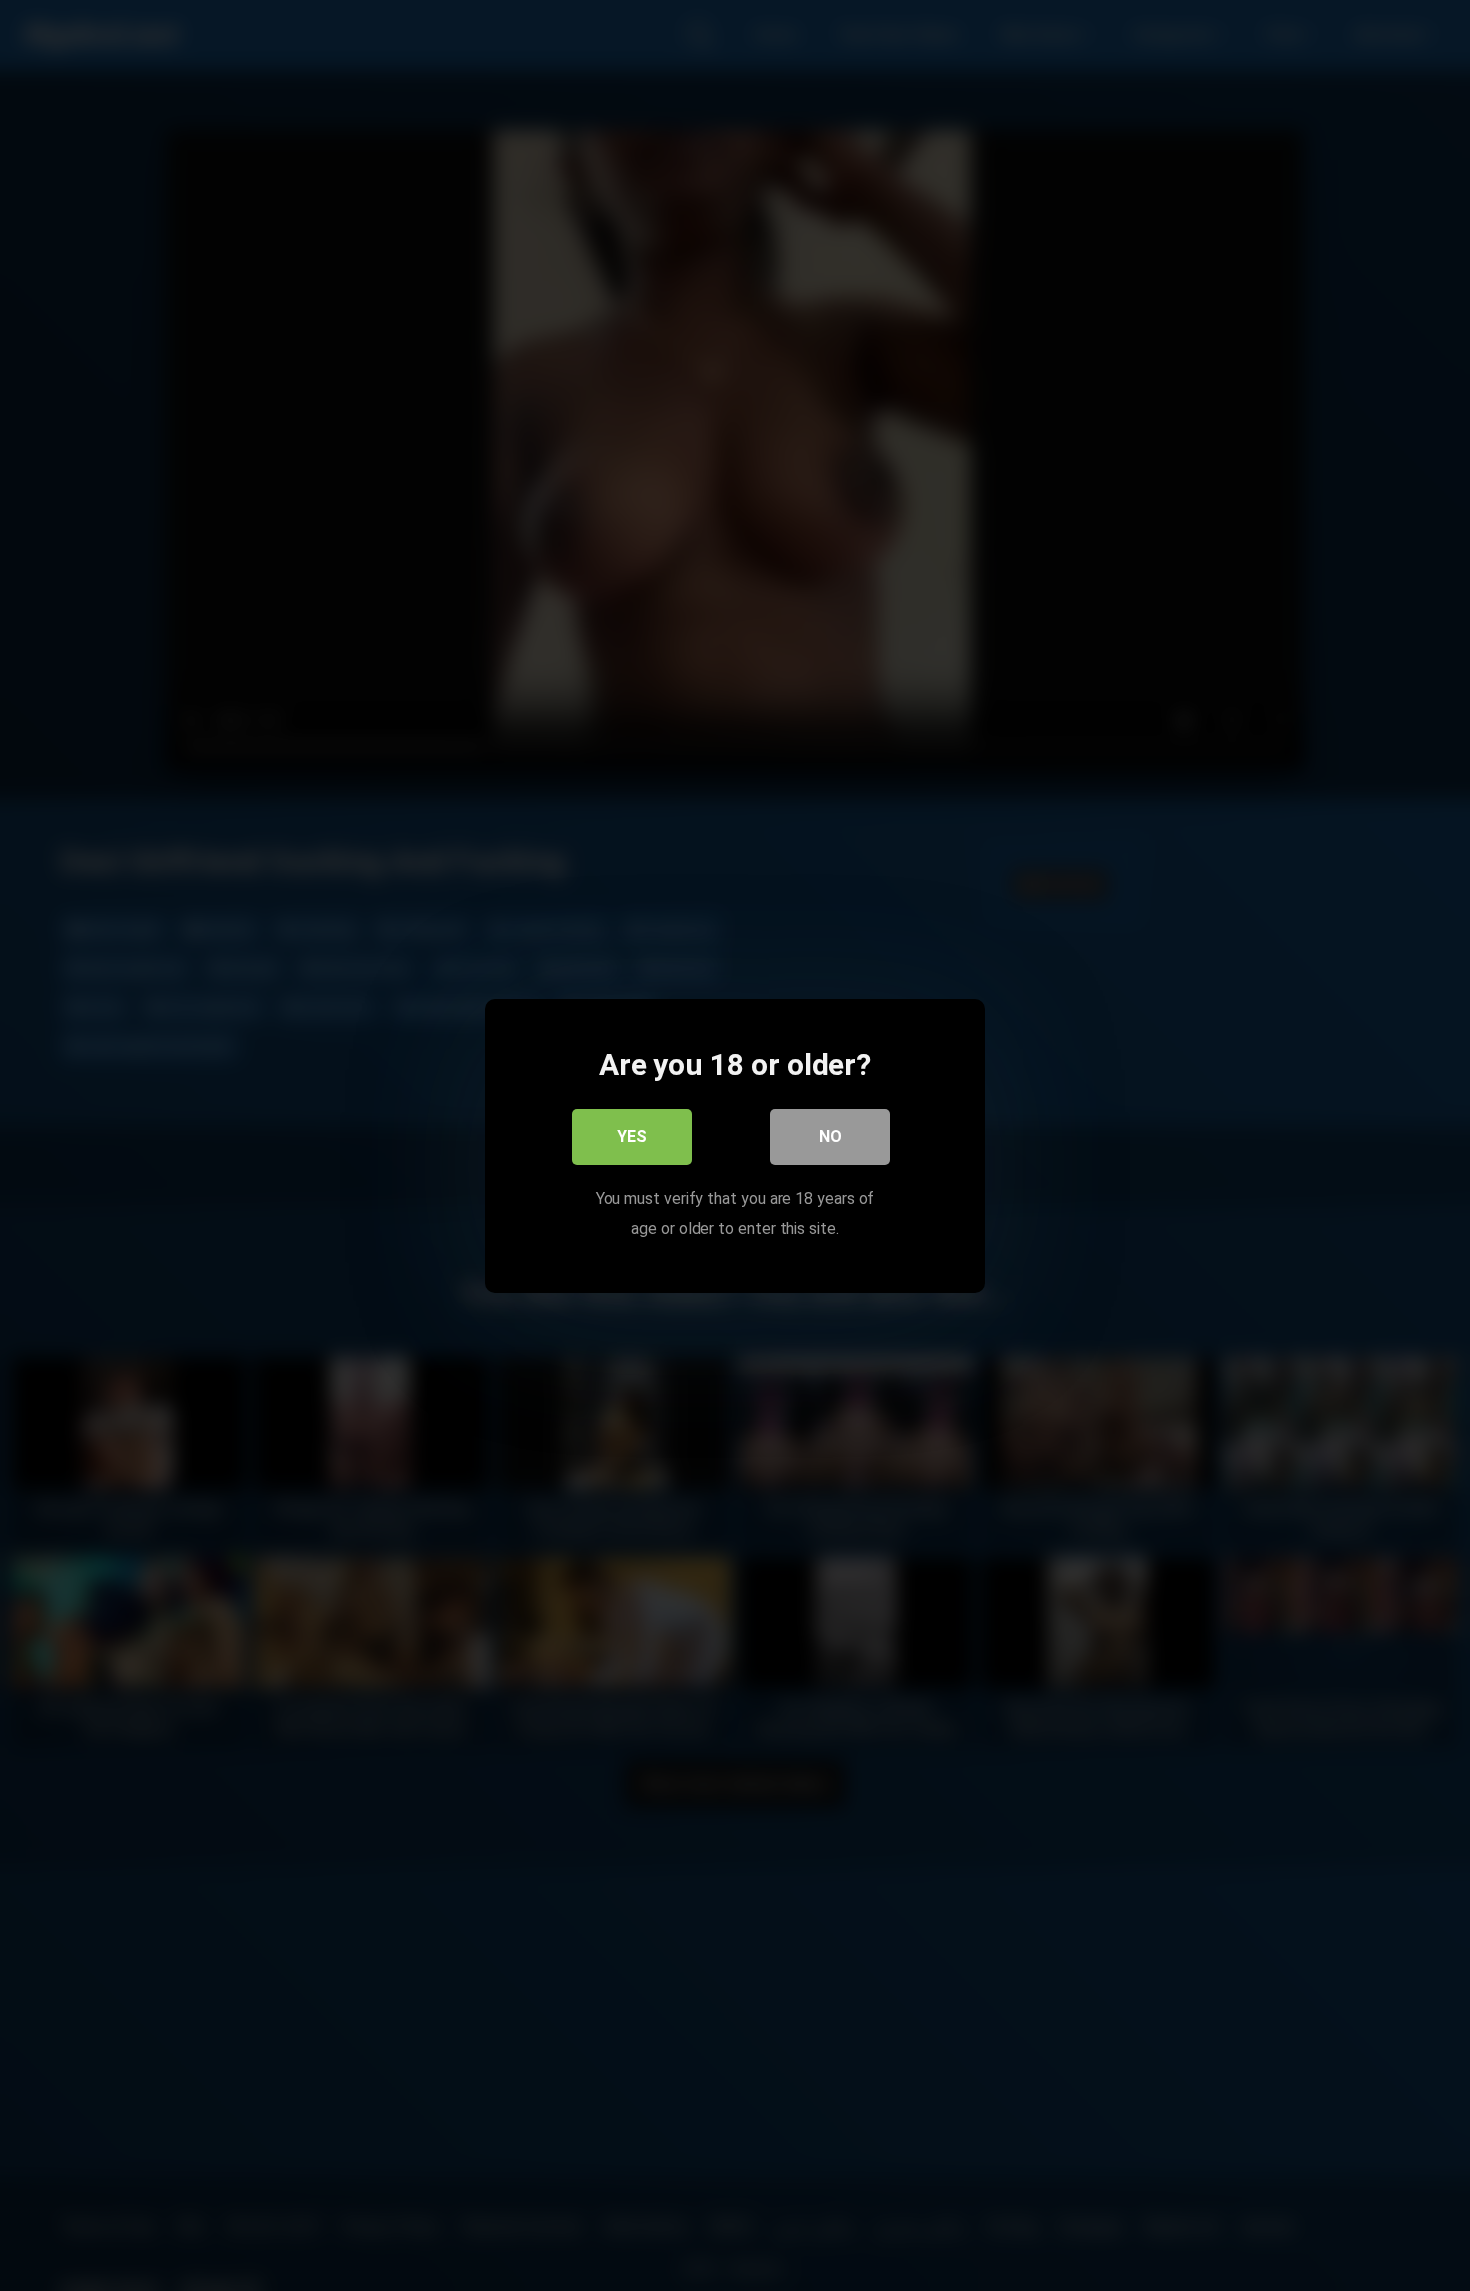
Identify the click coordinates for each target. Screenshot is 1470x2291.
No (830, 1135)
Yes (632, 1135)
